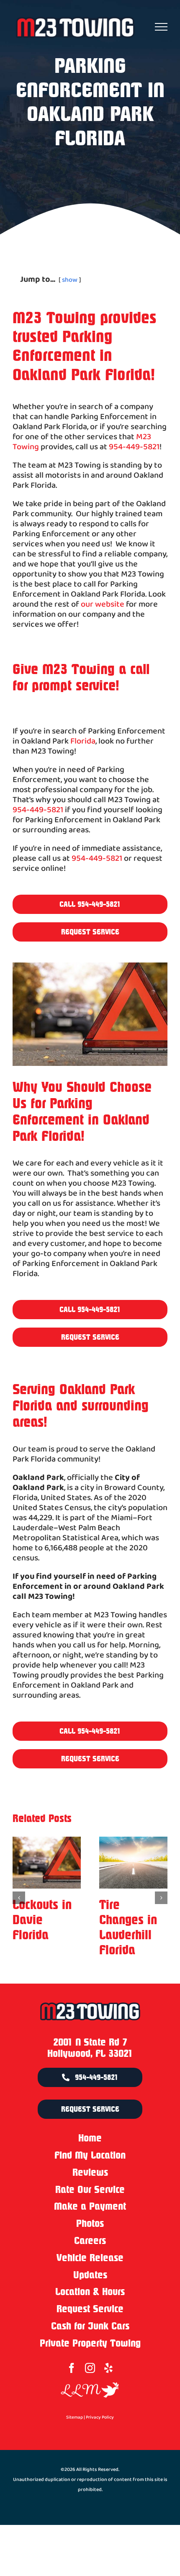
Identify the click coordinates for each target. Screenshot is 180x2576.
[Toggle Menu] (161, 27)
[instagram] (90, 2383)
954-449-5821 (134, 447)
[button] (19, 1905)
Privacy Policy (100, 2432)
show (70, 280)
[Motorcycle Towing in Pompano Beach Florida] (133, 1863)
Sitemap (75, 2432)
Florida (83, 741)
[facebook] (72, 2383)
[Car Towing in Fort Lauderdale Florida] (47, 1863)
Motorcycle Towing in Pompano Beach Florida (127, 1935)
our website (103, 605)
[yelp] (108, 2383)
